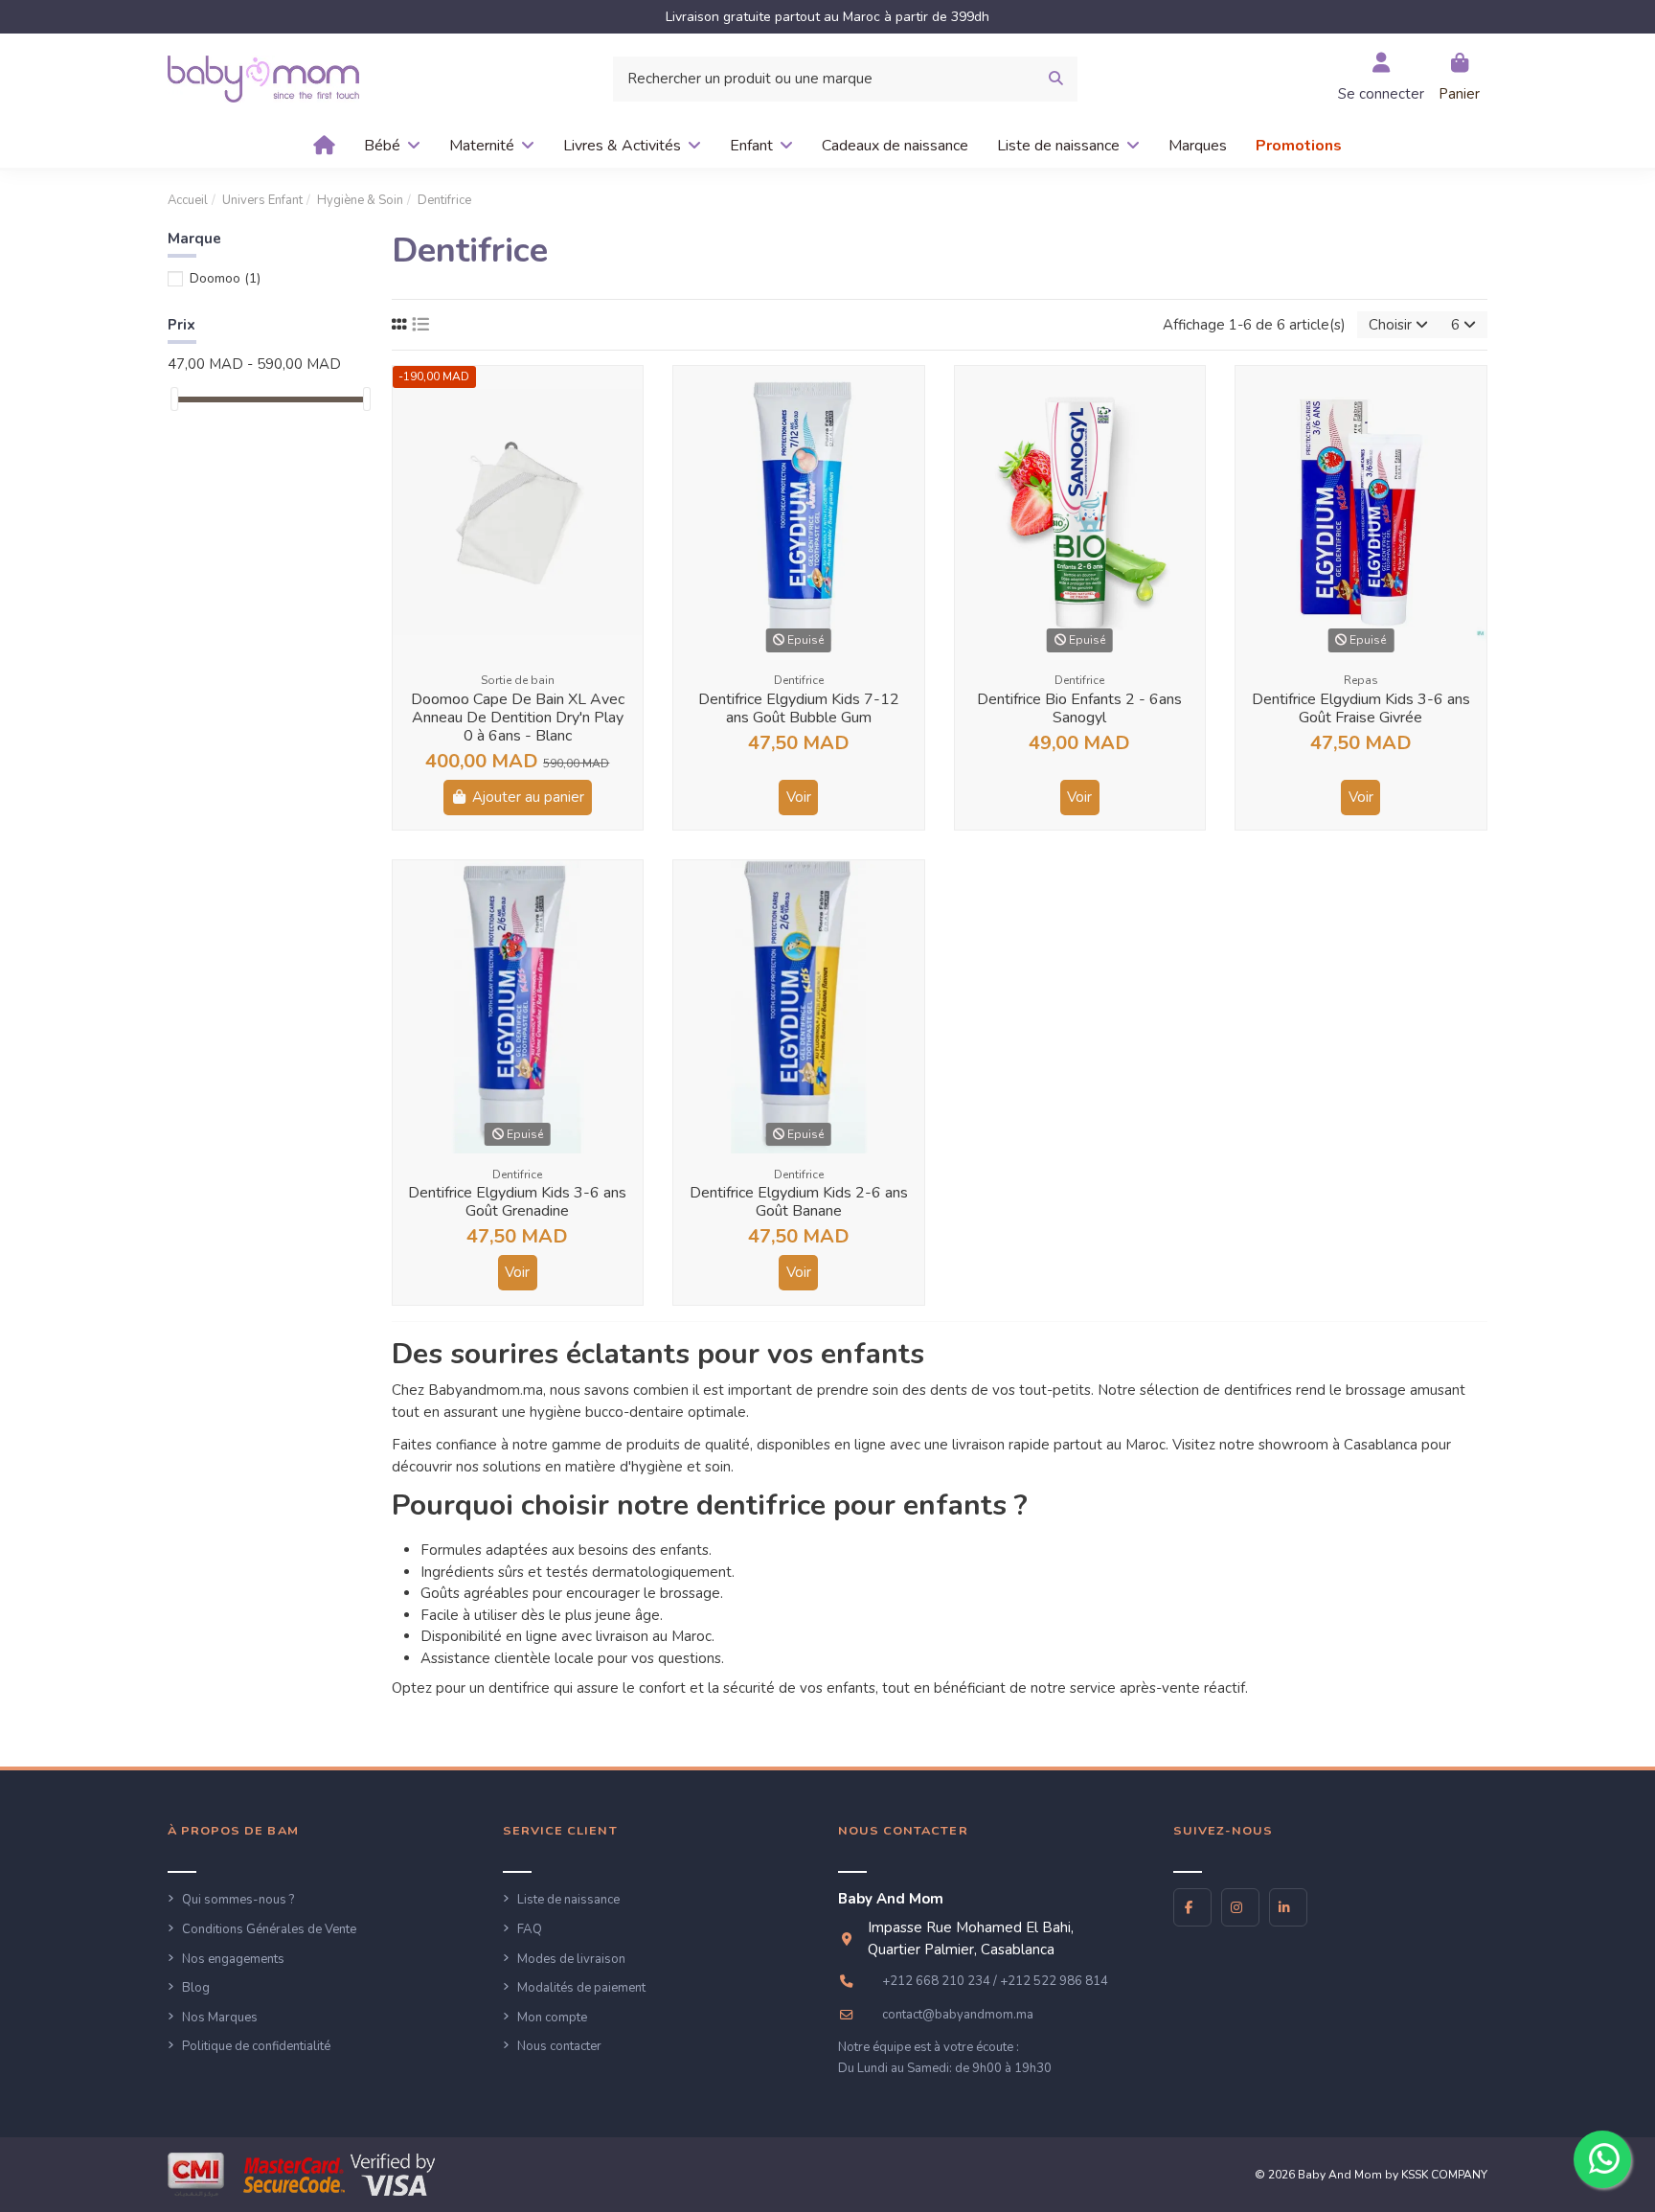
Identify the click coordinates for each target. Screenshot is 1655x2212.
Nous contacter (559, 2046)
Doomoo (225, 278)
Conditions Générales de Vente (269, 1929)
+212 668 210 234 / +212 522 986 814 (995, 1981)
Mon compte (552, 2018)
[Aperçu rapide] (627, 396)
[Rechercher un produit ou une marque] (1056, 79)
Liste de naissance (568, 1900)
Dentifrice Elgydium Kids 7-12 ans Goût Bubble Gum (799, 708)
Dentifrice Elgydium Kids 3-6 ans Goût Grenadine (517, 1202)
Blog (196, 1988)
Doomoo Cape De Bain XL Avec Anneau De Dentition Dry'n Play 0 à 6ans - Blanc (518, 718)
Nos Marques (220, 2018)
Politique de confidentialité (256, 2046)
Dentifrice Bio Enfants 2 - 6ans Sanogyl (1079, 708)
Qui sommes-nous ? (238, 1900)
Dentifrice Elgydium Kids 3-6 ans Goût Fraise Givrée (1361, 708)
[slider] (174, 399)
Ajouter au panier (528, 797)
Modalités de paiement (581, 1988)
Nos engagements (233, 1959)
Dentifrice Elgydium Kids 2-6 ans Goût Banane (799, 1202)
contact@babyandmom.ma (958, 2015)
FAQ (530, 1929)
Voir (799, 797)
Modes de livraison (571, 1959)
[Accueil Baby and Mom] (263, 78)
